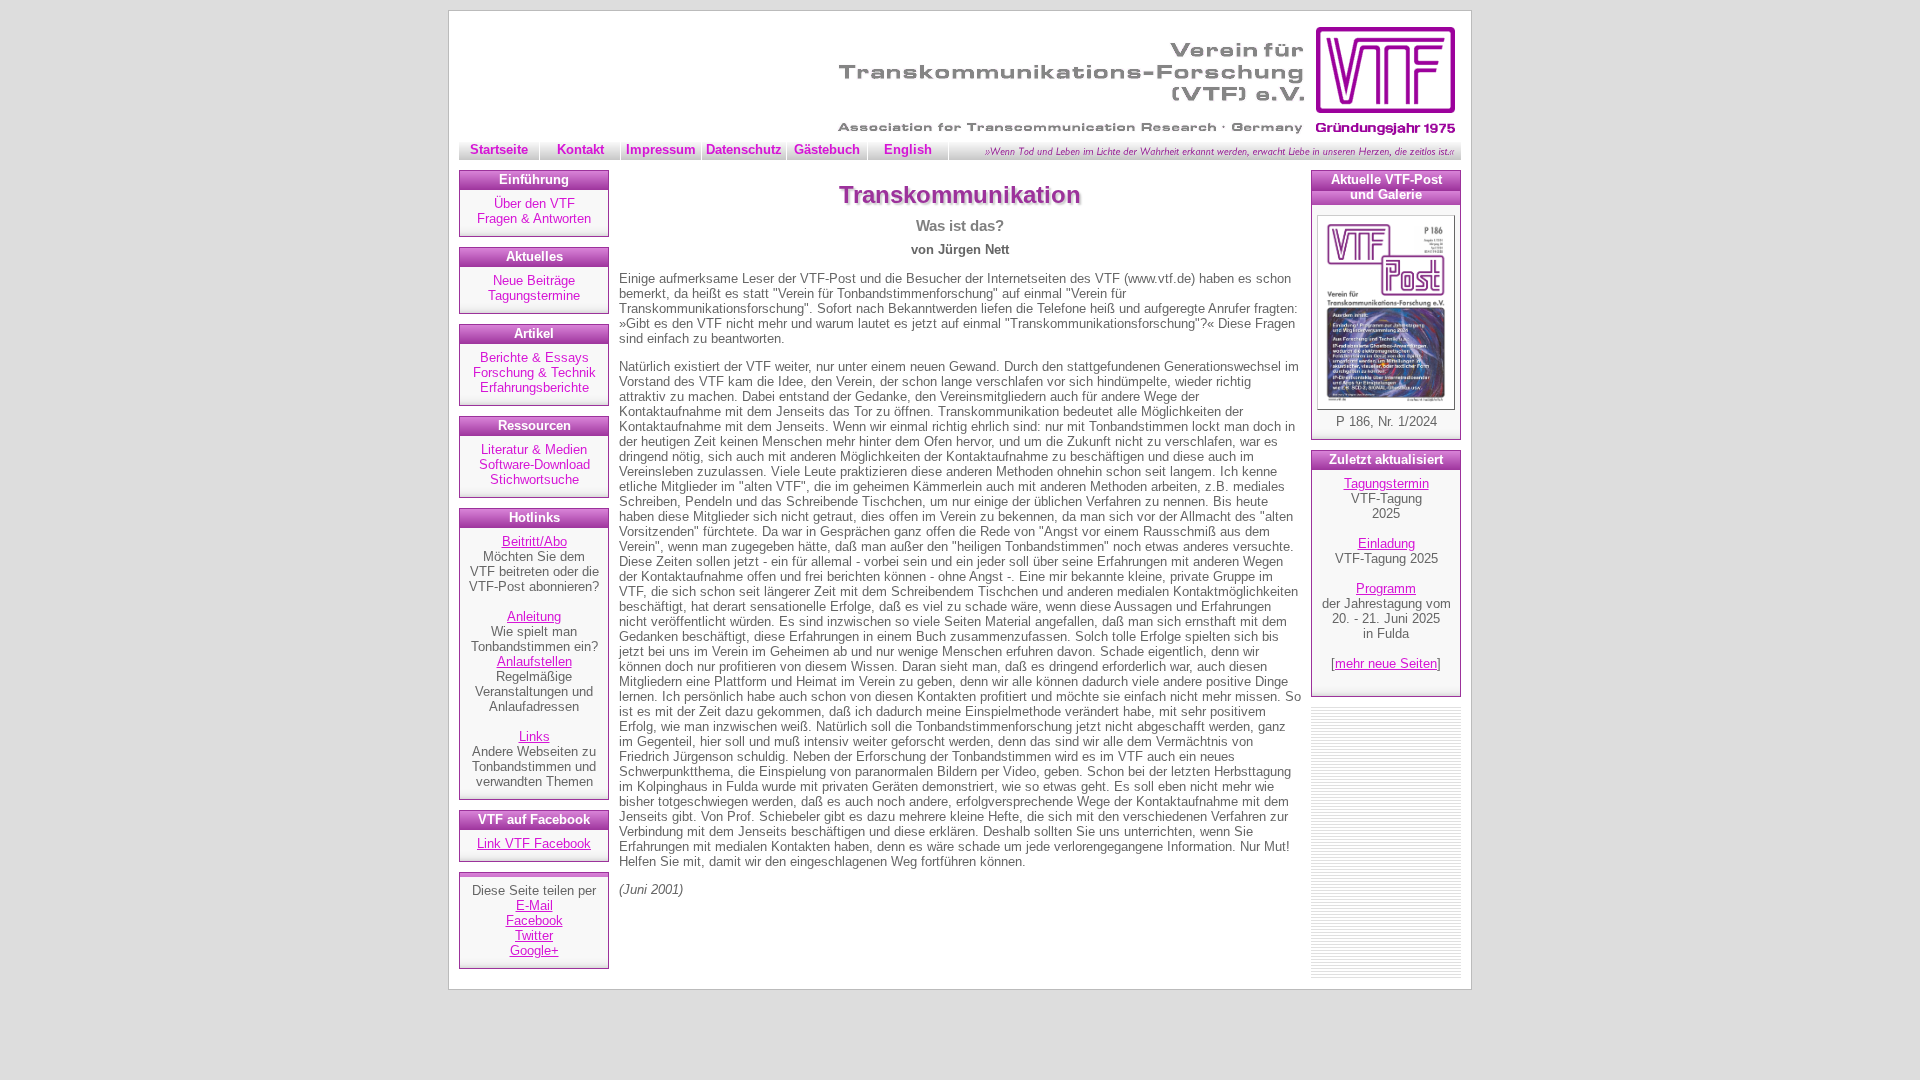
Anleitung (534, 616)
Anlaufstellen (534, 661)
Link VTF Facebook (534, 843)
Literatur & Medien (534, 449)
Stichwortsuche (534, 479)
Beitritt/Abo (534, 541)
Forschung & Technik (534, 372)
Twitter (534, 935)
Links (534, 736)
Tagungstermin (1386, 483)
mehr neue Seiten (1386, 663)
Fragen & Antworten (534, 218)
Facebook (534, 920)
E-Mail (534, 905)
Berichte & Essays (534, 357)
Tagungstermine (534, 295)
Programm (1386, 588)
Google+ (534, 950)
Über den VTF (534, 203)
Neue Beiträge (534, 280)
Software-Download (534, 464)
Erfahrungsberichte (534, 387)
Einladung (1386, 543)
